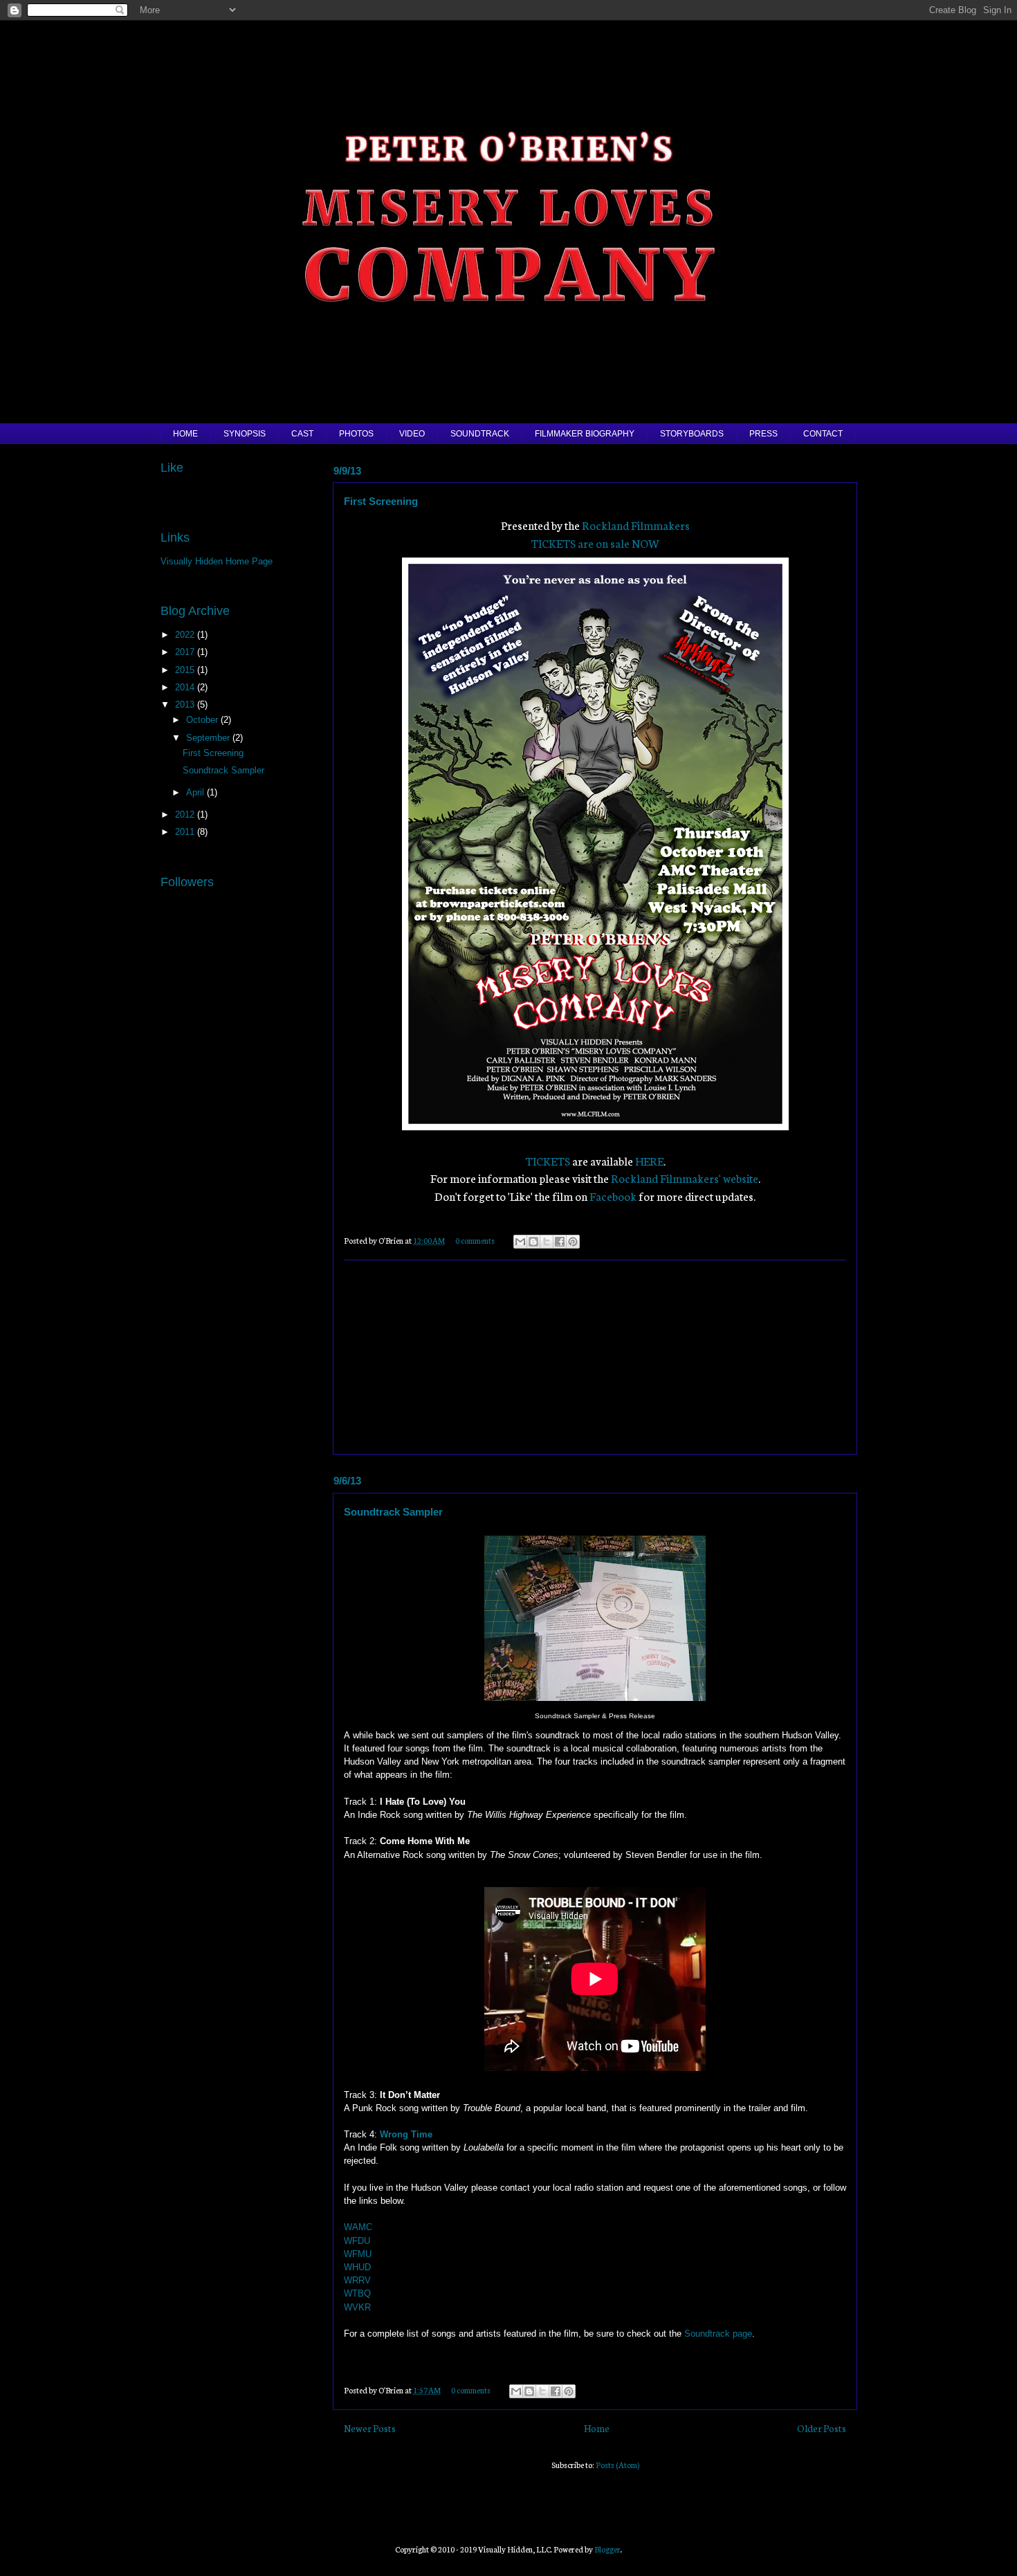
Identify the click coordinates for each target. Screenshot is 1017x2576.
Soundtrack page (718, 2334)
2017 (186, 652)
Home (597, 2428)
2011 (186, 832)
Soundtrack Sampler (393, 1512)
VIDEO (412, 434)
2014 (186, 687)
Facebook (613, 1196)
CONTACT (823, 434)
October (203, 720)
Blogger (607, 2549)
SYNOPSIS (245, 434)
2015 (186, 670)
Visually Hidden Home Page (217, 561)
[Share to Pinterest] (573, 1242)
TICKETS (548, 1160)
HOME (185, 434)
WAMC (358, 2227)
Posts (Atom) (617, 2465)
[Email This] (520, 1242)
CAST (302, 434)
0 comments (475, 1240)
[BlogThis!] (533, 1242)
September (209, 738)
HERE (649, 1160)
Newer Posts (370, 2428)
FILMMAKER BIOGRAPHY (585, 434)
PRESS (763, 434)
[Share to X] (547, 1242)
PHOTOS (356, 434)
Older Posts (822, 2428)
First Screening (381, 501)
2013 (186, 705)
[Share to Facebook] (560, 1242)
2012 (186, 815)
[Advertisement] (595, 1357)
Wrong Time (406, 2134)
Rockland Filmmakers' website (685, 1178)
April (196, 792)
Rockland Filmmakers (636, 525)
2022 (186, 635)
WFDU (357, 2241)
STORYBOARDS (692, 434)
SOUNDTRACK (480, 434)
